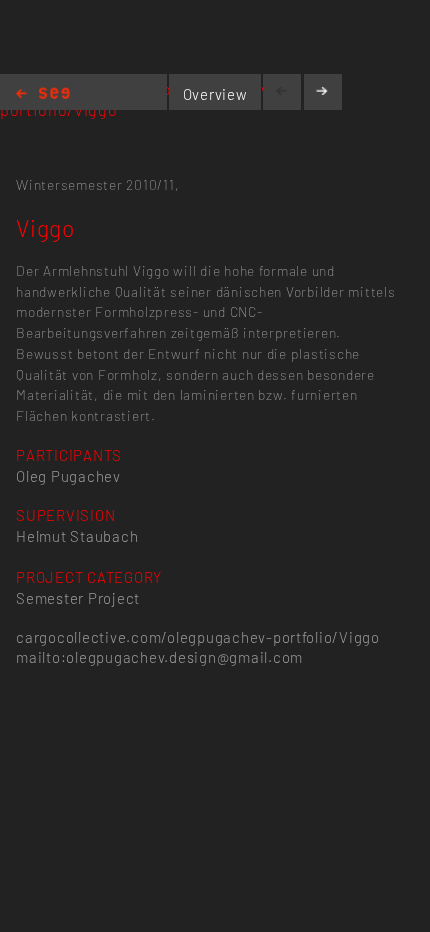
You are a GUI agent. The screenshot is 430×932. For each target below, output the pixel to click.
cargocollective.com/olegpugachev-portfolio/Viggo (198, 637)
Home (43, 94)
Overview (215, 94)
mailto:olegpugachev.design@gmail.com (159, 657)
